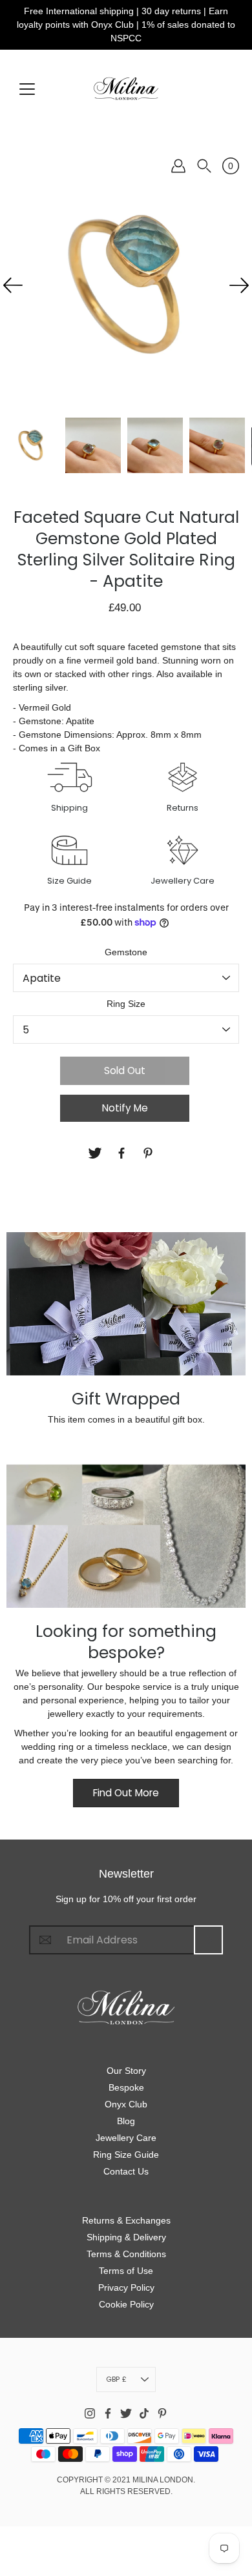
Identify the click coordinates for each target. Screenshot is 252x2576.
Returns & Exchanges (126, 2220)
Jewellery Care (126, 2138)
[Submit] (208, 1940)
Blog (126, 2121)
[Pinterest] (150, 1153)
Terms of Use (126, 2271)
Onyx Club (126, 2104)
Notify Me (125, 1108)
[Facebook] (123, 1153)
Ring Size (126, 1004)
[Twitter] (97, 1153)
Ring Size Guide (126, 2155)
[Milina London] (126, 88)
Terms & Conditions (126, 2254)
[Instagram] (90, 2413)
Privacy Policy (126, 2287)
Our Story (126, 2071)
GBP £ (116, 2379)
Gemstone (126, 952)
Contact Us (126, 2171)
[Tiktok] (144, 2413)
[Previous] (13, 285)
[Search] (204, 166)
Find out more (126, 1793)
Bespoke (126, 2087)
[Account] (178, 166)
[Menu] (27, 89)
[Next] (239, 285)
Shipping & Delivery (126, 2237)
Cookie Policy (126, 2304)
